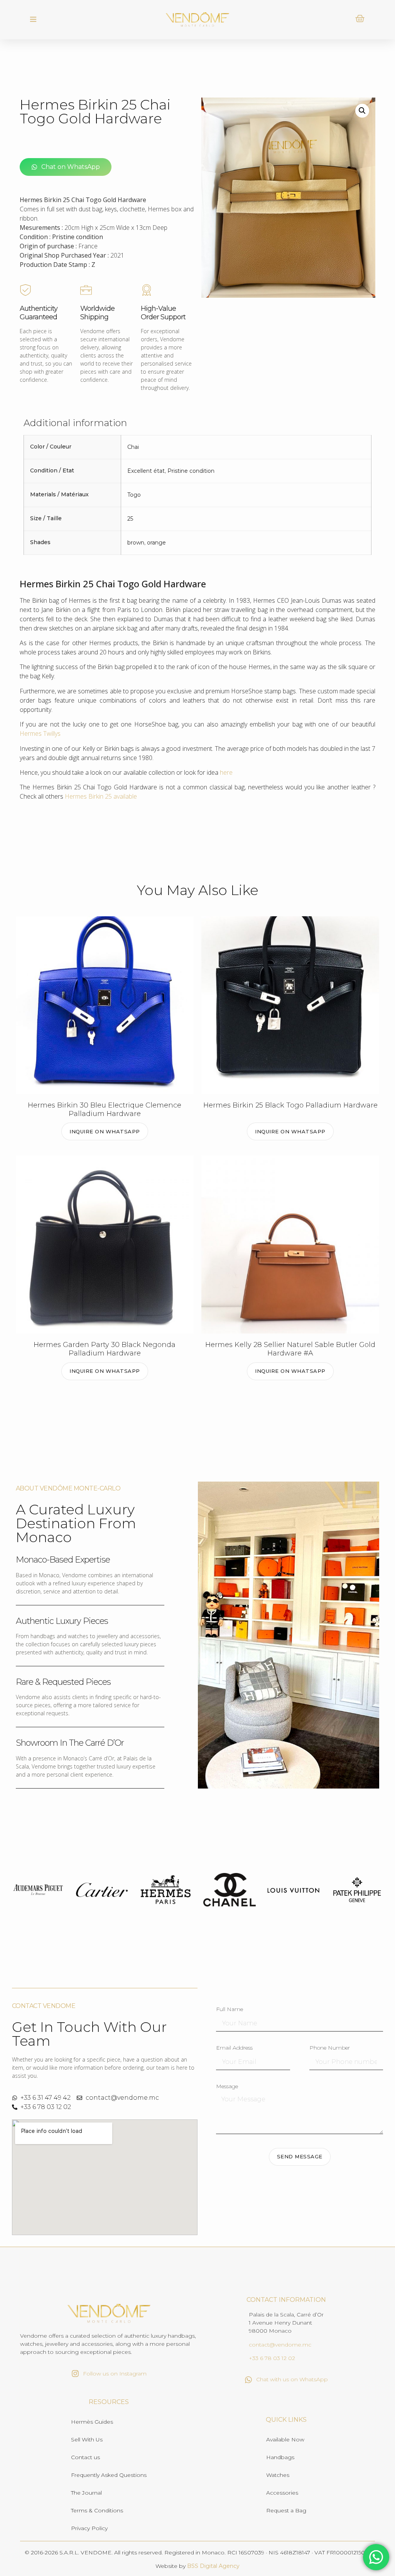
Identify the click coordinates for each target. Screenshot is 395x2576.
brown (136, 543)
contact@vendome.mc (280, 2345)
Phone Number (330, 2048)
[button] (33, 20)
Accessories (282, 2493)
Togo (134, 495)
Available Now (285, 2439)
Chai (133, 447)
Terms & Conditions (97, 2510)
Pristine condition (191, 471)
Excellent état (146, 471)
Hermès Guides (92, 2422)
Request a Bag (286, 2510)
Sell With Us (87, 2439)
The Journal (86, 2493)
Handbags (280, 2457)
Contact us (85, 2457)
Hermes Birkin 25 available (101, 796)
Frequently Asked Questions (109, 2475)
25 (130, 519)
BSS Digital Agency (213, 2566)
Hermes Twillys (40, 733)
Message (227, 2087)
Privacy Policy (89, 2528)
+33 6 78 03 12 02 (272, 2358)
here (226, 772)
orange (156, 543)
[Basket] (360, 19)
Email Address (234, 2048)
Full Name (230, 2010)
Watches (278, 2475)
